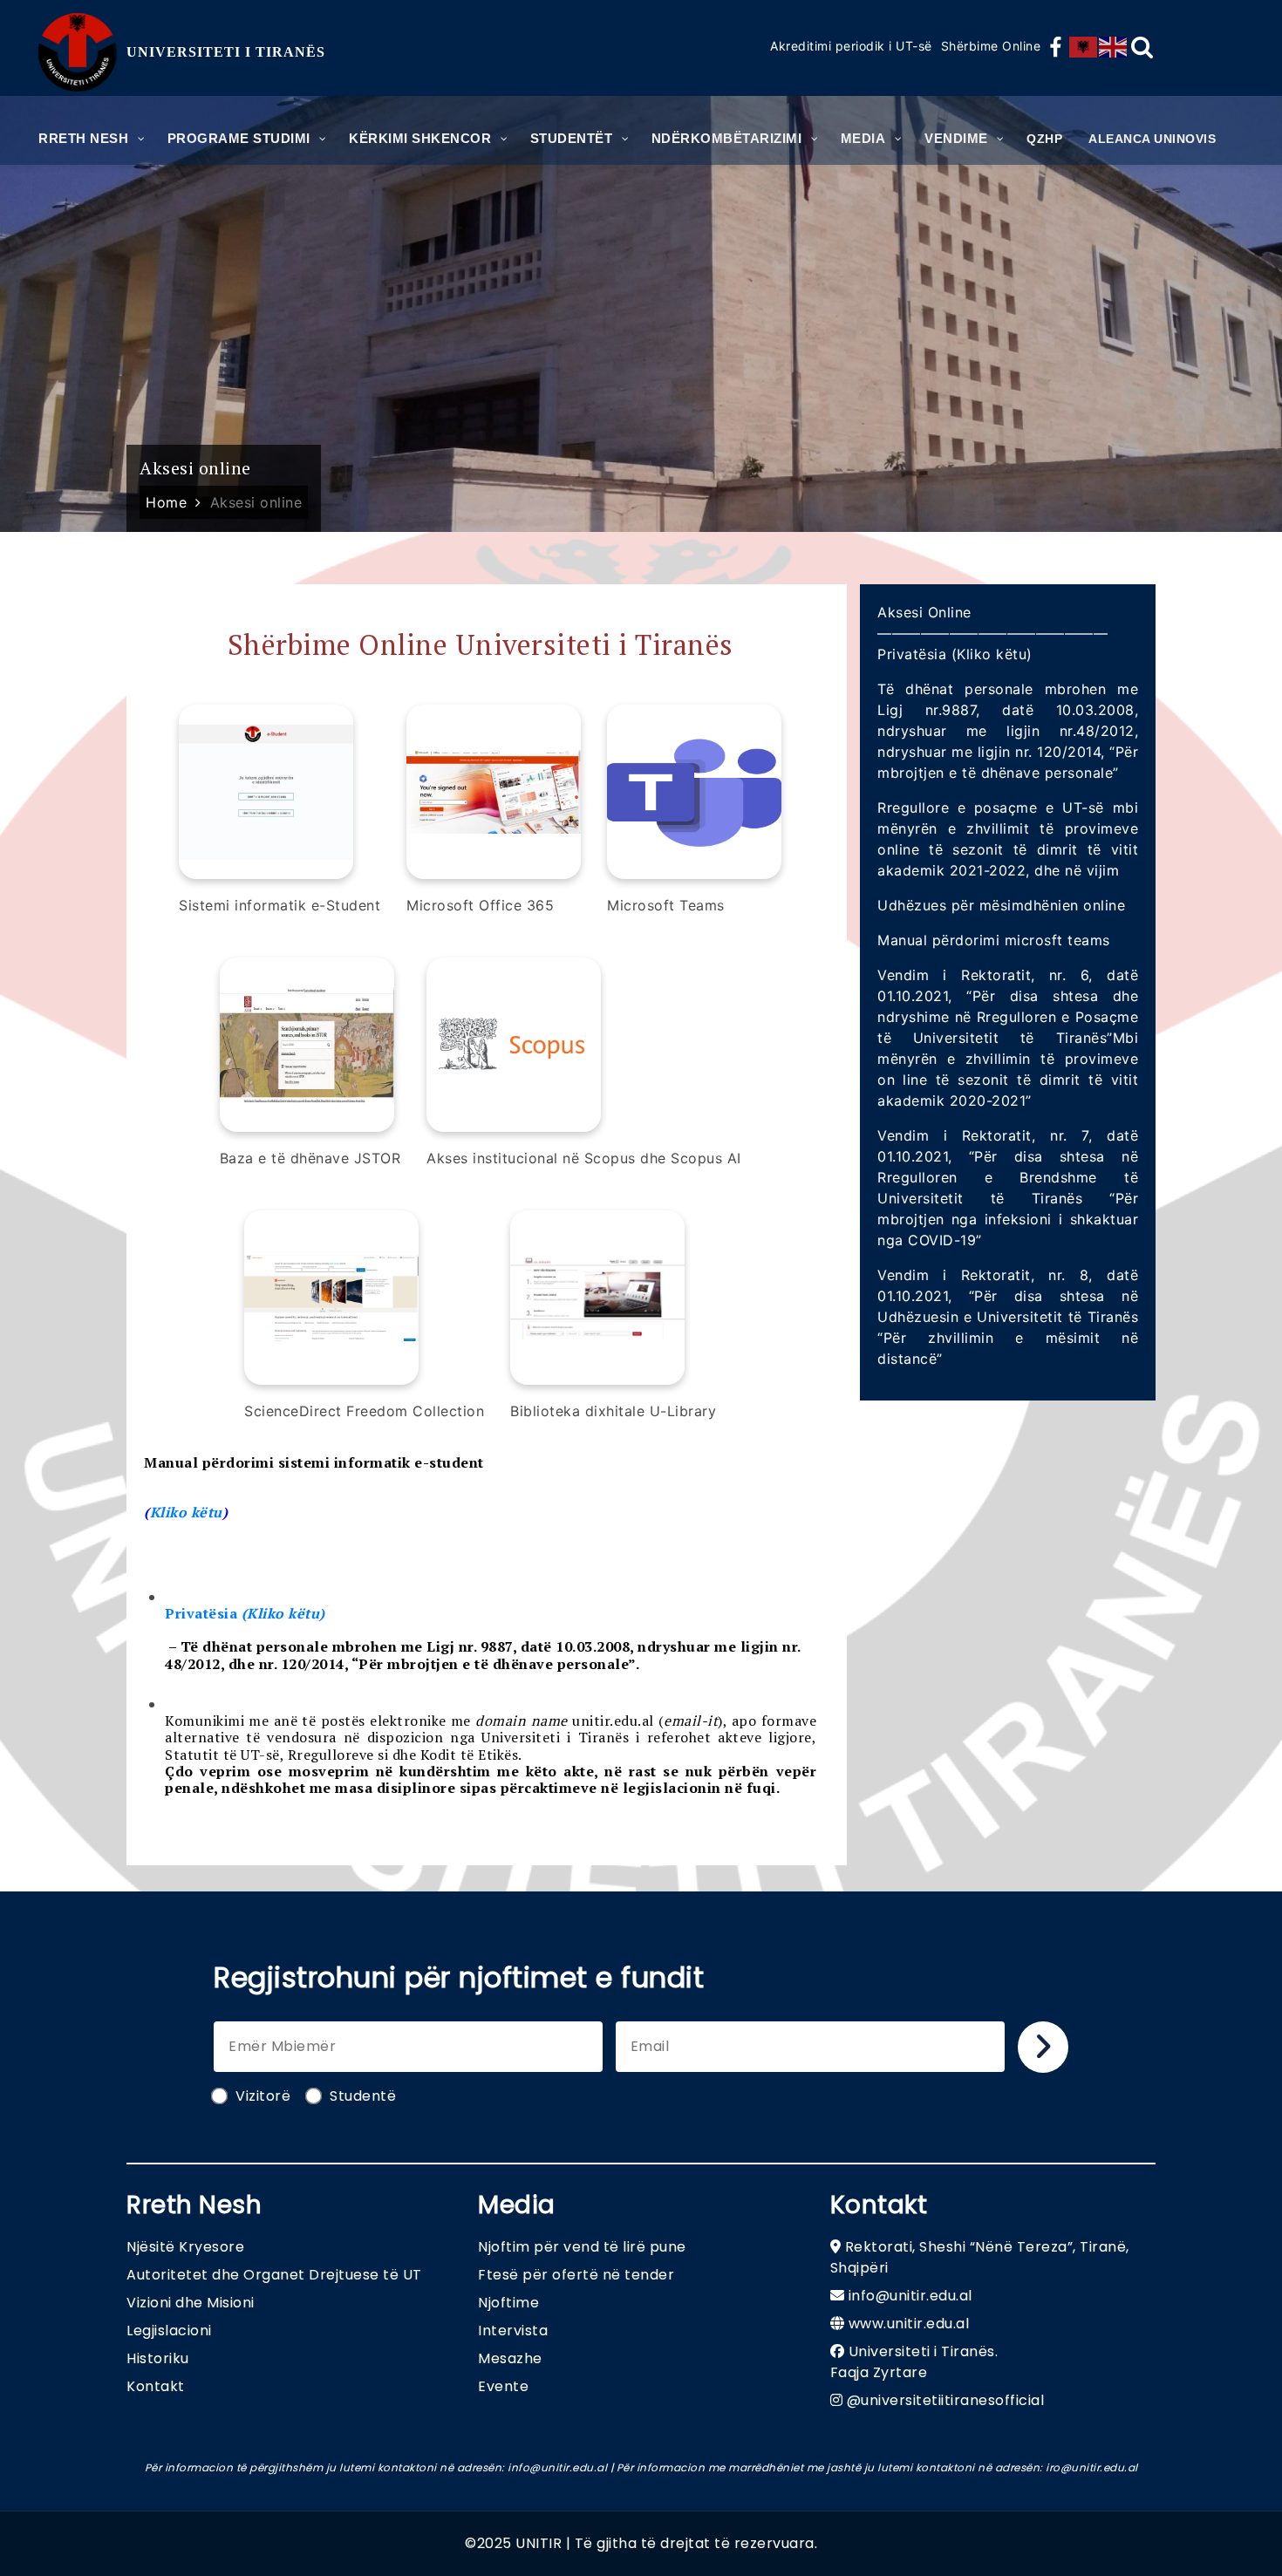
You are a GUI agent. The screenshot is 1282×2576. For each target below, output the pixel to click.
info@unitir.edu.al (910, 2296)
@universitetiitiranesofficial (946, 2400)
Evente (503, 2386)
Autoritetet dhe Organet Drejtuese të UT (274, 2275)
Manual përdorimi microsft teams (994, 940)
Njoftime (508, 2303)
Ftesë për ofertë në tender (576, 2275)
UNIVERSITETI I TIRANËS (226, 52)
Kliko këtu (186, 1512)
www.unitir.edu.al (909, 2324)
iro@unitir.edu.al (1092, 2467)
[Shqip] (1084, 47)
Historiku (158, 2358)
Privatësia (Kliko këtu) (955, 654)
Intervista (513, 2331)
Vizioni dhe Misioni (191, 2303)
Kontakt (156, 2386)
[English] (1114, 47)
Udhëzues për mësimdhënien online (1001, 905)
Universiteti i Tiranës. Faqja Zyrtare (914, 2362)
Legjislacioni (169, 2331)
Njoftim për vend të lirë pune (582, 2247)
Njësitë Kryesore (185, 2247)
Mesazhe (510, 2358)
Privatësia (245, 1613)
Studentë (363, 2096)
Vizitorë (263, 2096)
